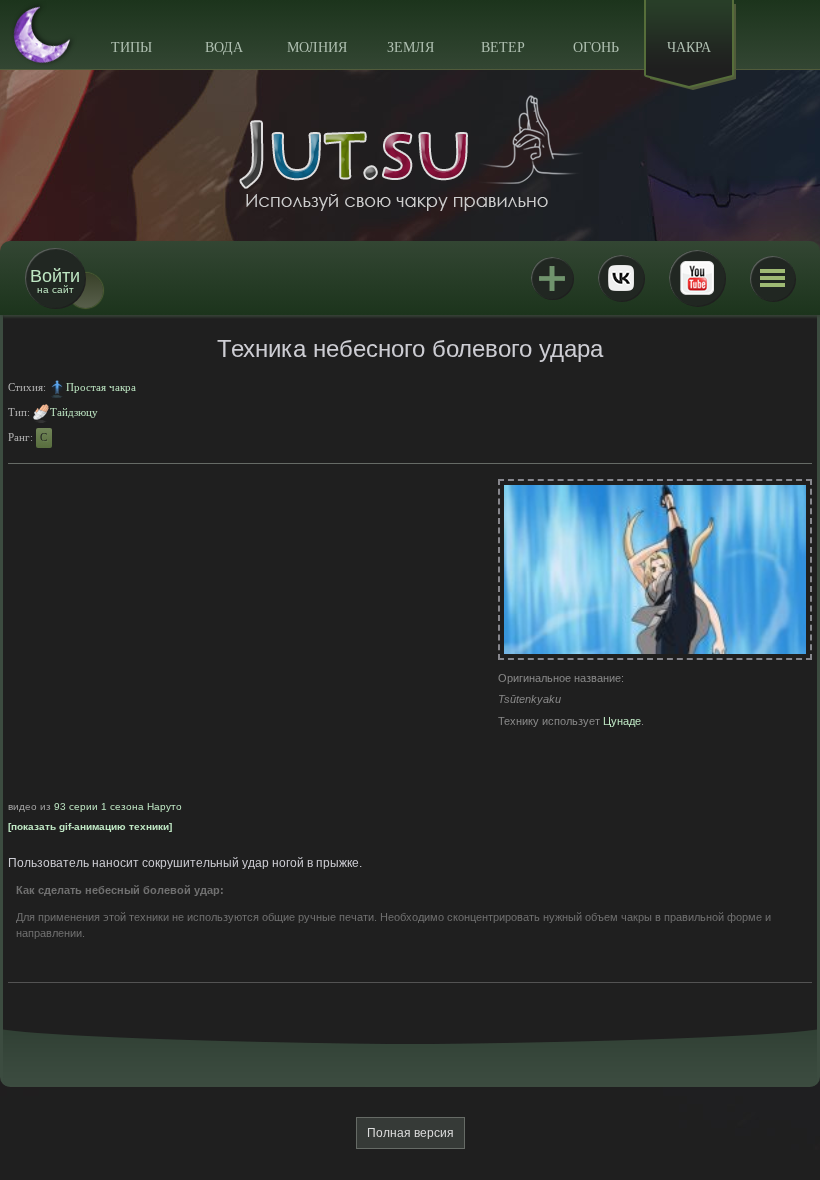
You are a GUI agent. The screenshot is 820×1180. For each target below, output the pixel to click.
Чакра (689, 47)
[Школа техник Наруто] (410, 153)
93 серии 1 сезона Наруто (118, 806)
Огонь (596, 47)
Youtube (697, 278)
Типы (131, 47)
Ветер (503, 47)
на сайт (55, 280)
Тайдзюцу (74, 412)
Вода (224, 47)
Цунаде (622, 721)
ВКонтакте (621, 278)
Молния (317, 47)
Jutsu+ (552, 278)
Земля (410, 47)
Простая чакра (101, 387)
